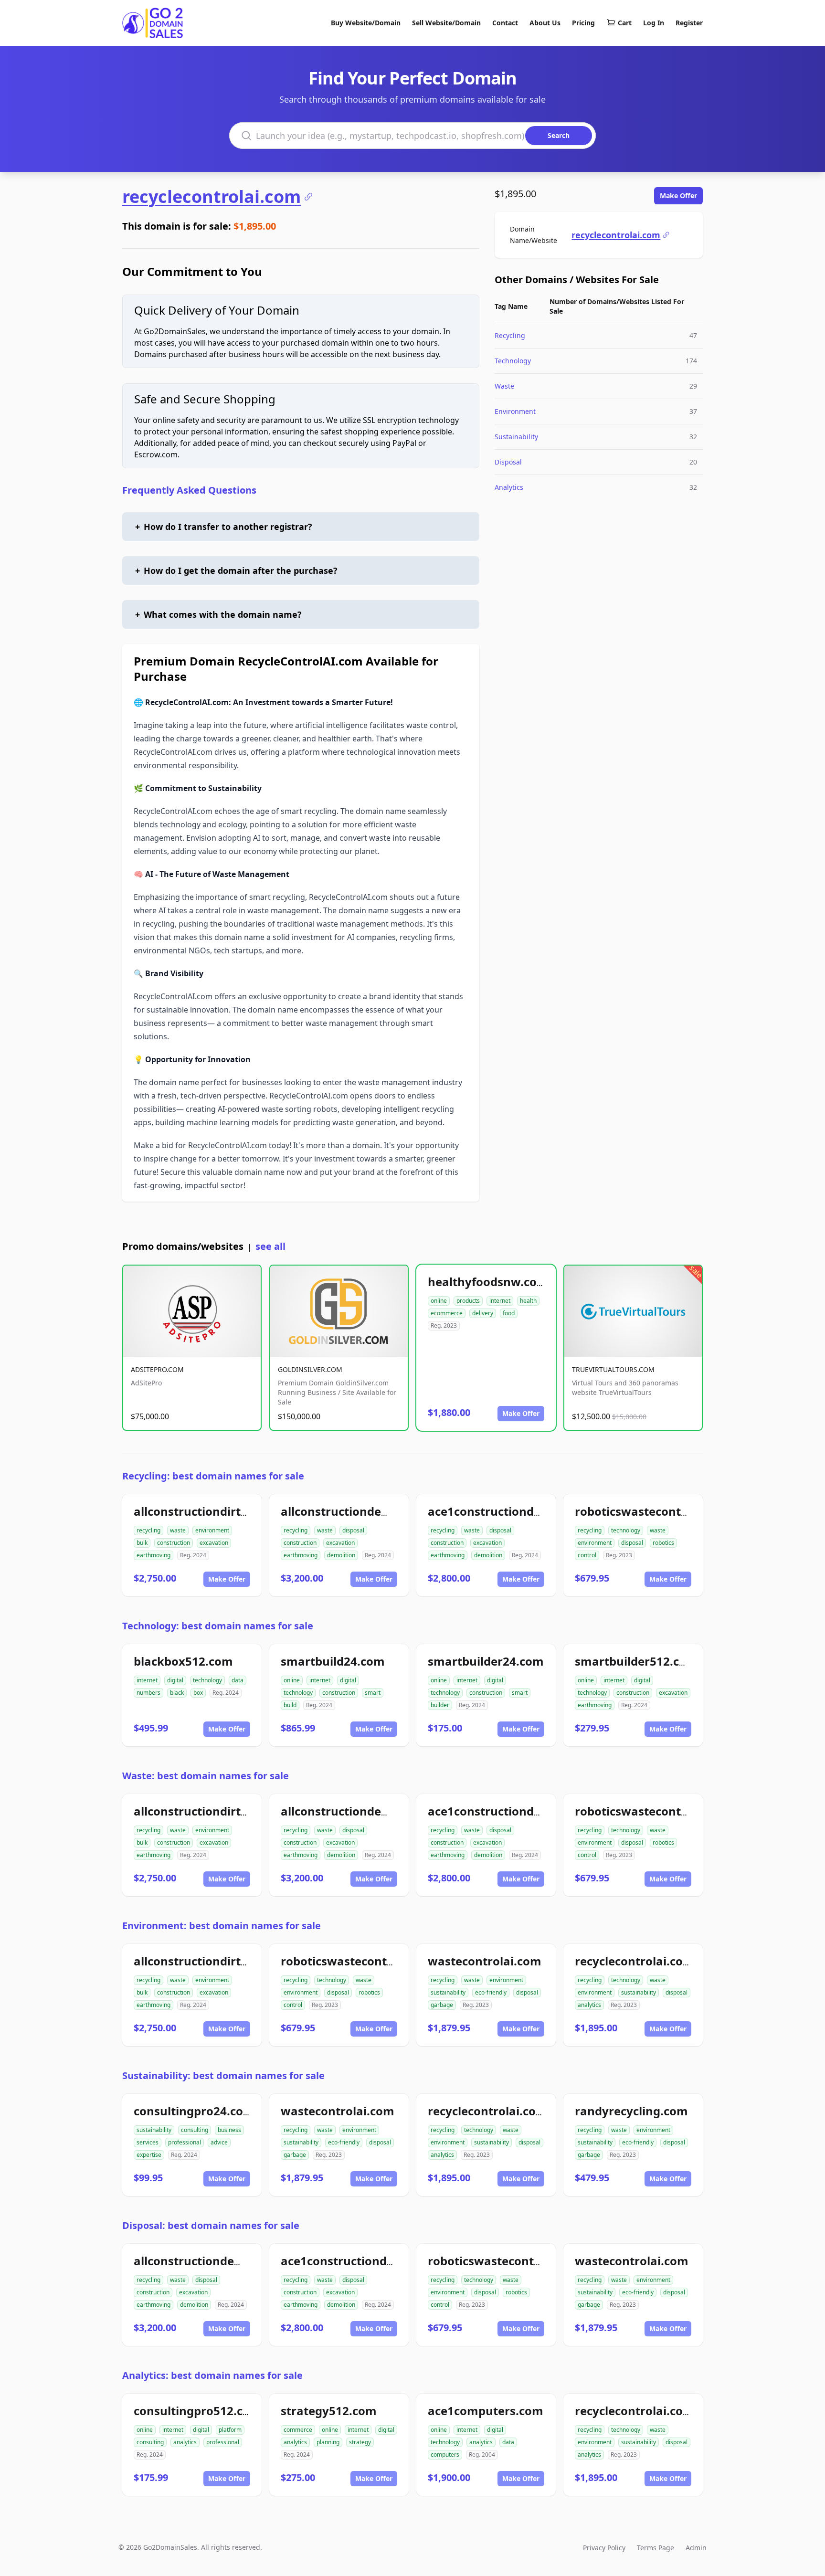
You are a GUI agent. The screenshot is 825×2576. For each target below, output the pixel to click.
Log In (654, 23)
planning (328, 2442)
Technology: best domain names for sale (218, 1626)
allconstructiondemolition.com (369, 1511)
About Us (545, 23)
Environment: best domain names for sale (222, 1926)
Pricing (583, 23)
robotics (663, 1543)
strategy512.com (329, 2411)
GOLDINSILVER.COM (310, 1369)
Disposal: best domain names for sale (211, 2225)
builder (440, 1705)
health (528, 1301)
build (290, 1705)
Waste (504, 386)
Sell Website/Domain (446, 23)
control (587, 1555)
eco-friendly (491, 1992)
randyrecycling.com (631, 2111)
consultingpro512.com (197, 2411)
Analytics (509, 487)
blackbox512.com (183, 1661)
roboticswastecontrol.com (650, 1511)
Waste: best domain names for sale (206, 1776)
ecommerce (447, 1313)
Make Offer (678, 195)
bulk (142, 1543)
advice (219, 2142)
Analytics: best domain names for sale (212, 2375)
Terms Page (656, 2548)
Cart (625, 23)
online (439, 1301)
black (177, 1693)
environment (212, 1530)
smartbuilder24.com (486, 1661)
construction (174, 1543)
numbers (148, 1693)
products (468, 1301)
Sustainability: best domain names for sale (223, 2075)
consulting (195, 2130)
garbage (442, 2005)
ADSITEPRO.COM (157, 1369)
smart (373, 1693)
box (198, 1693)
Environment (515, 411)
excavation (214, 1543)
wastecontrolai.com (485, 1961)
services (148, 2142)
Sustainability (516, 437)
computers (445, 2455)
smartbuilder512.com (636, 1661)
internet (500, 1301)
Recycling (510, 335)
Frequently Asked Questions (189, 490)
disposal (353, 1530)
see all (270, 1246)
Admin (696, 2548)
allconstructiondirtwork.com (216, 1511)
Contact (505, 23)
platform (230, 2430)
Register (689, 23)
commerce (298, 2430)
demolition (341, 1555)
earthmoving (153, 1555)
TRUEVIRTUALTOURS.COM (613, 1369)
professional (185, 2142)
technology (626, 1530)
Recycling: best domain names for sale (213, 1476)
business (229, 2130)
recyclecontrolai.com (212, 197)
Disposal (508, 462)
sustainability (448, 1992)
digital (175, 1680)
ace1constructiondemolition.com (522, 1511)
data (238, 1680)
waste (178, 1530)
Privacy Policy (604, 2548)
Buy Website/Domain (366, 23)
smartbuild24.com (333, 1661)
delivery (483, 1313)
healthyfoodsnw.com (488, 1282)
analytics (589, 2005)
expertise (149, 2155)
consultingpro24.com (194, 2111)
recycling (148, 1530)
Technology (513, 361)
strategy (360, 2442)
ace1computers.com (486, 2411)
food (509, 1313)
